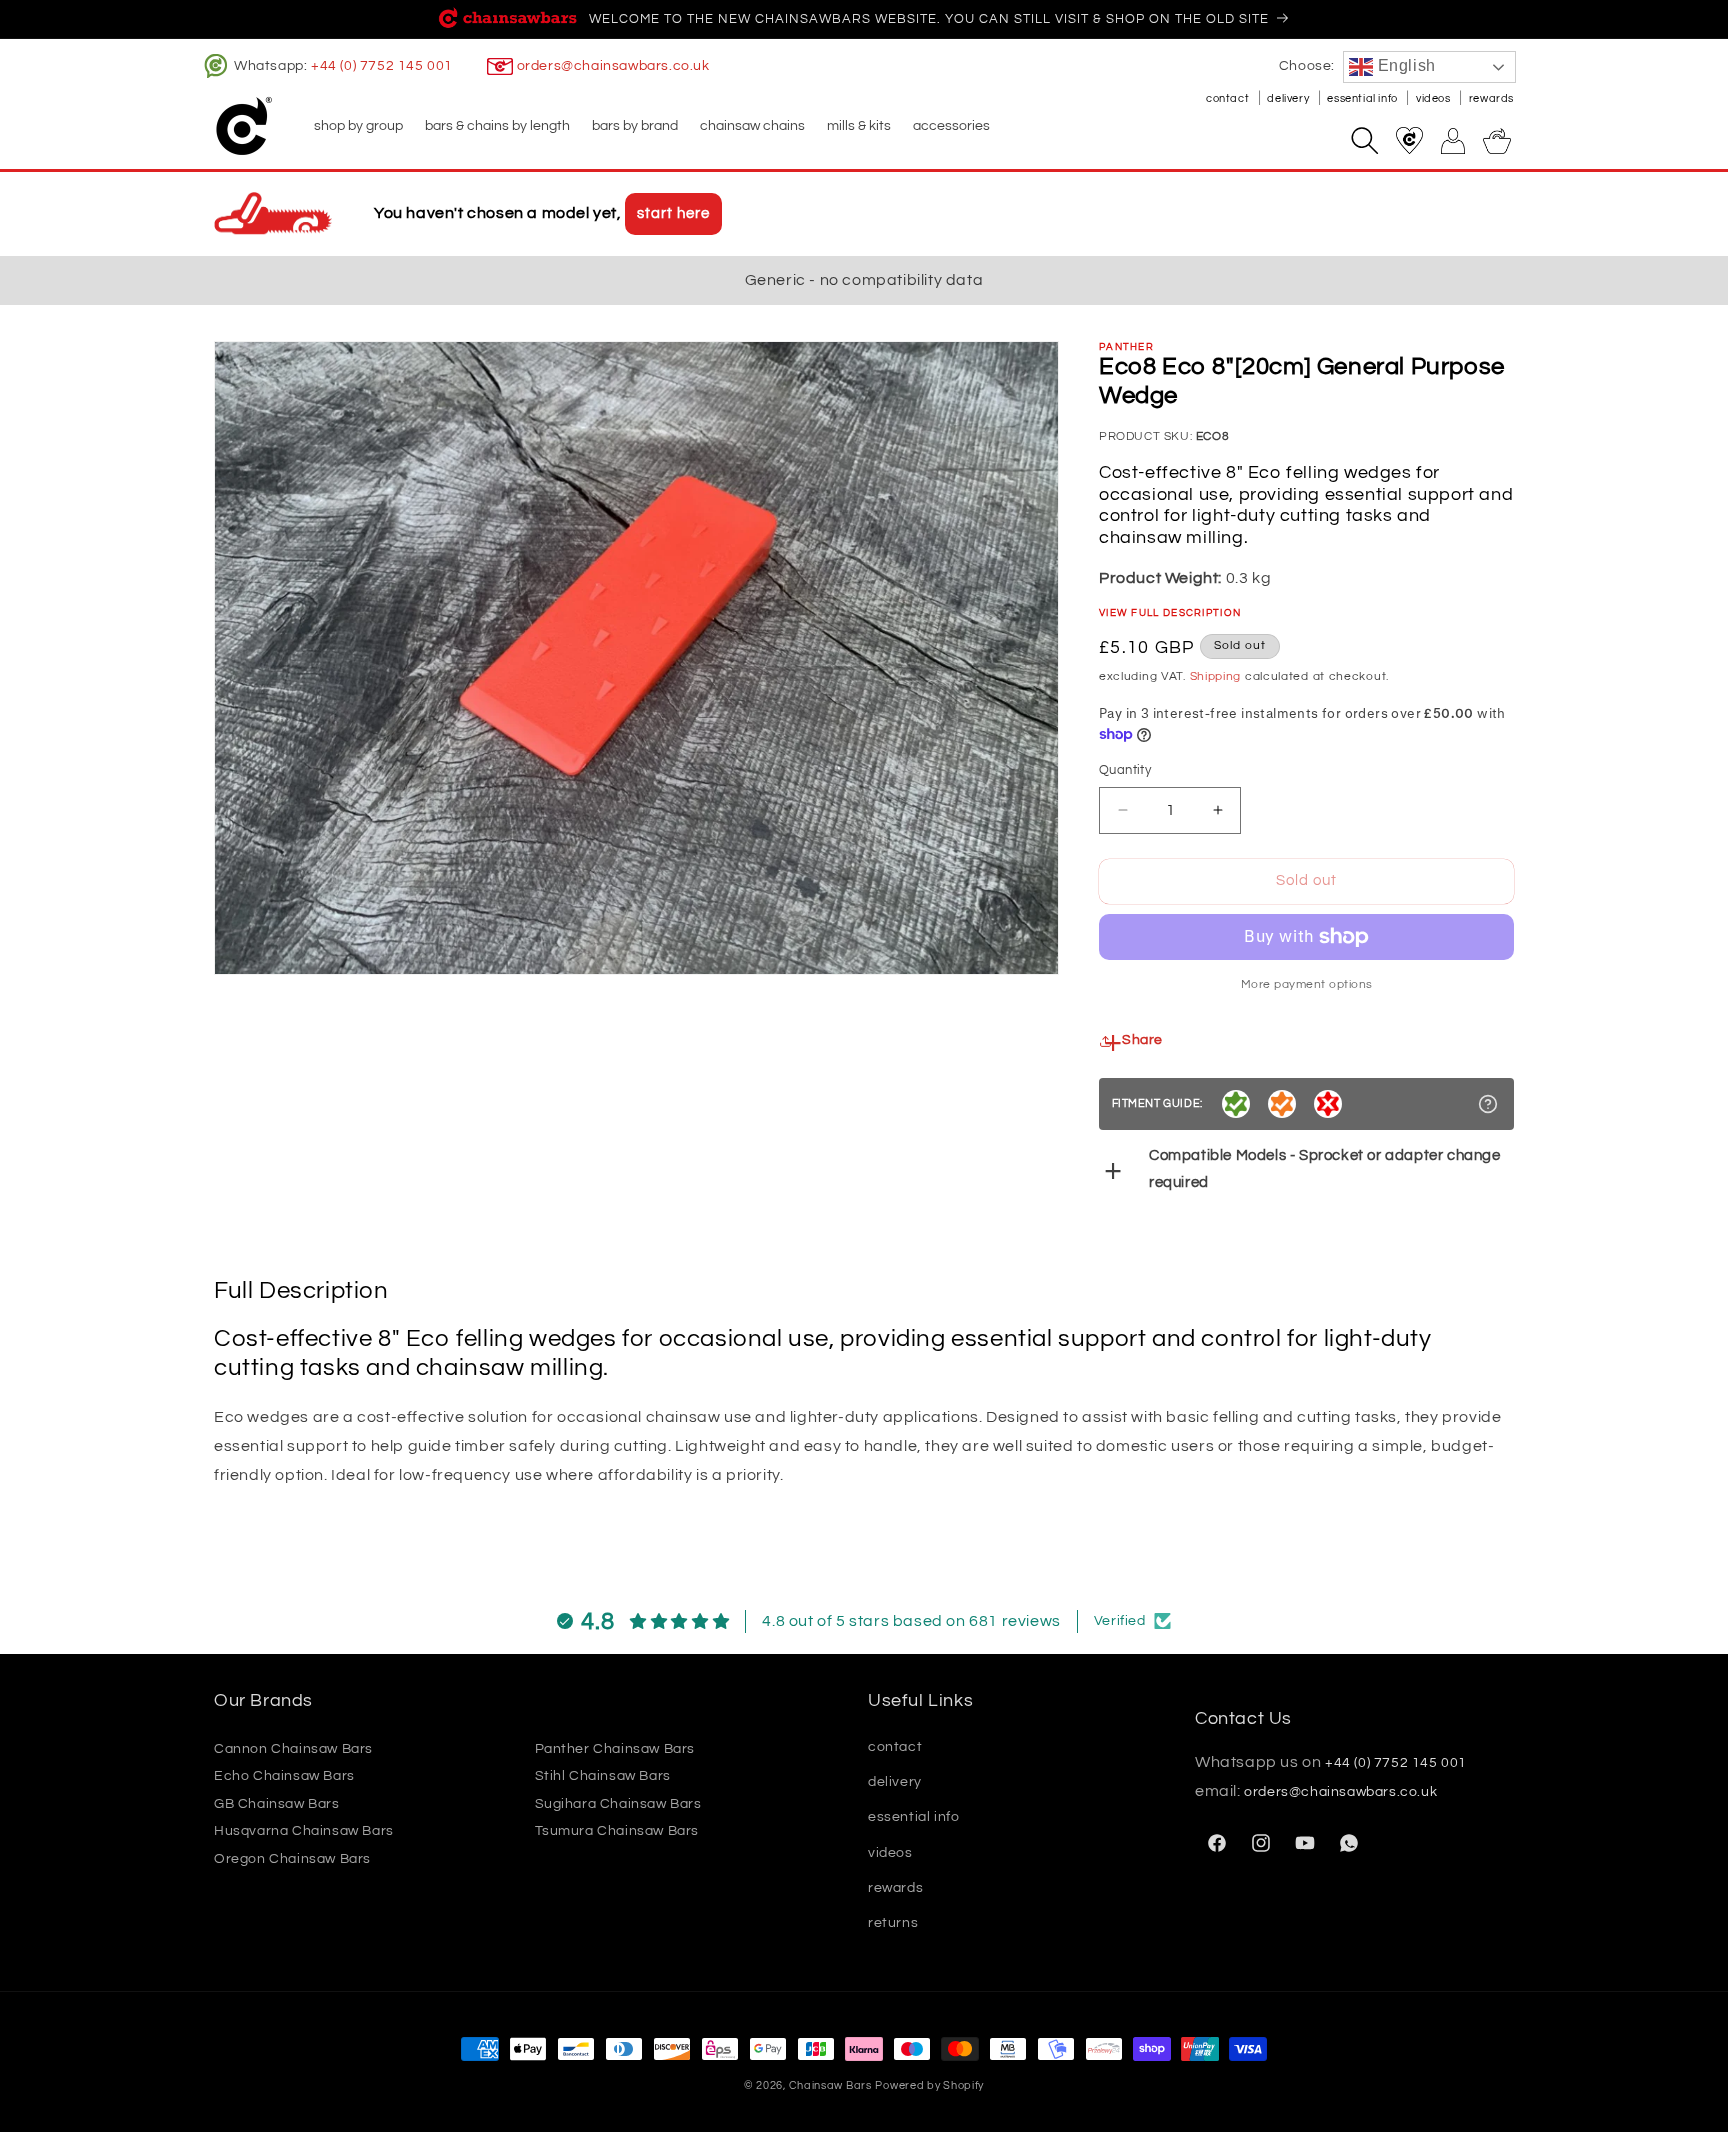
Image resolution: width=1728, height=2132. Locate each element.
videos (1434, 98)
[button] (357, 126)
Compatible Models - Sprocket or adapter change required (1325, 1169)
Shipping (1216, 676)
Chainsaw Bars (830, 2085)
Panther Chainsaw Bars (615, 1748)
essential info (1363, 98)
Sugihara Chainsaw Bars (618, 1803)
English (1404, 65)
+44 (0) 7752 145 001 (382, 66)
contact (1229, 98)
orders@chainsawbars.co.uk (613, 66)
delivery (1289, 98)
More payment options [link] (1307, 984)
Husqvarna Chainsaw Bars (304, 1831)
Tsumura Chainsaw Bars (617, 1831)
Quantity (1125, 770)
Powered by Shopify (929, 2085)
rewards (1491, 98)
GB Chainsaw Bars (277, 1803)
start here (673, 213)
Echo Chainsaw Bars (284, 1776)
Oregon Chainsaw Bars (292, 1858)
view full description (1170, 613)
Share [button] (1142, 1040)
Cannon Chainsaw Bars (293, 1748)
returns (893, 1922)
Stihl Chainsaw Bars (603, 1776)
